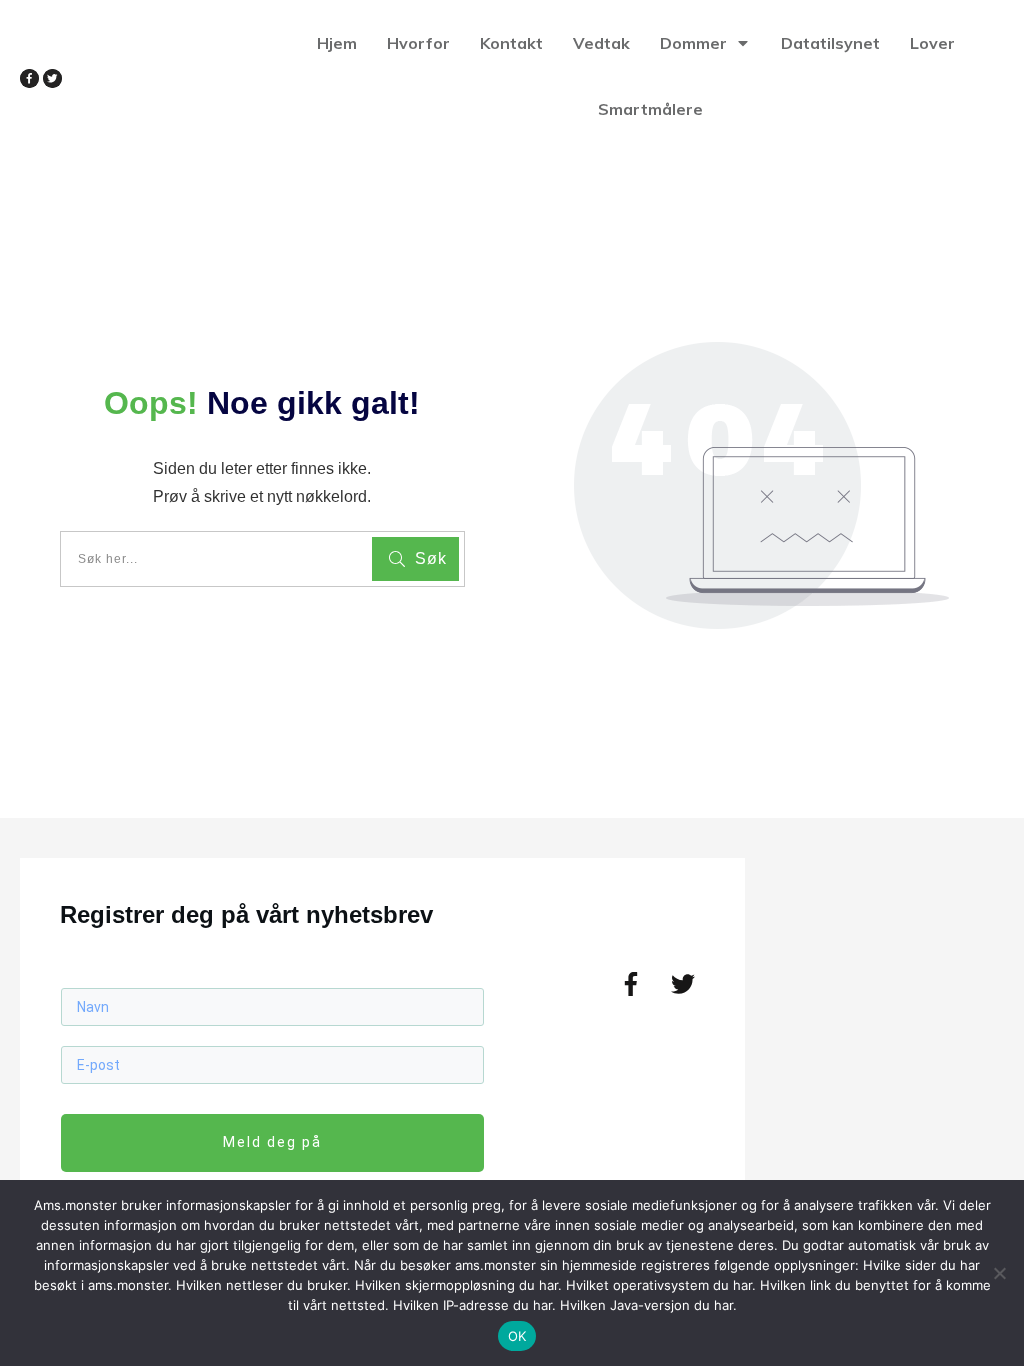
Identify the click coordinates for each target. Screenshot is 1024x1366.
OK (517, 1336)
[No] (999, 1273)
